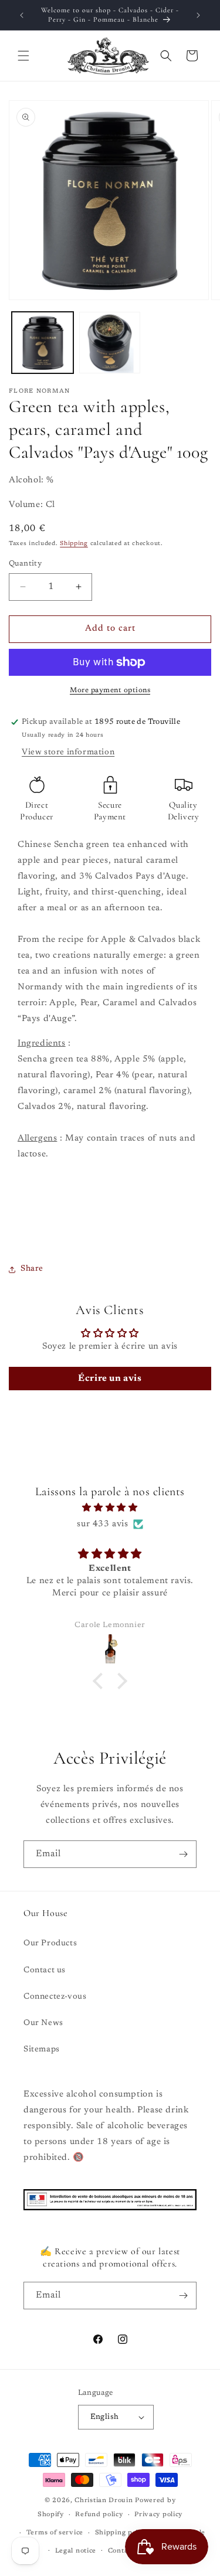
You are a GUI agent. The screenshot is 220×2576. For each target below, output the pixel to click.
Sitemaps (42, 2050)
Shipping (74, 544)
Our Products (50, 1944)
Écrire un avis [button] (110, 1379)
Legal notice (76, 2551)
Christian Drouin (104, 2501)
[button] (23, 56)
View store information (68, 753)
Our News (43, 2023)
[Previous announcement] (22, 15)
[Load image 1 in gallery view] (43, 343)
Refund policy (99, 2515)
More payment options (110, 690)
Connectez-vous (55, 1997)
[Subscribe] (183, 1854)
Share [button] (32, 1269)
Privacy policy (158, 2515)
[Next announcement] (198, 15)
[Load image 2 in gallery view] (110, 343)
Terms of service (55, 2533)
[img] (110, 1508)
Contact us (45, 1971)
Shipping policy (122, 2533)
